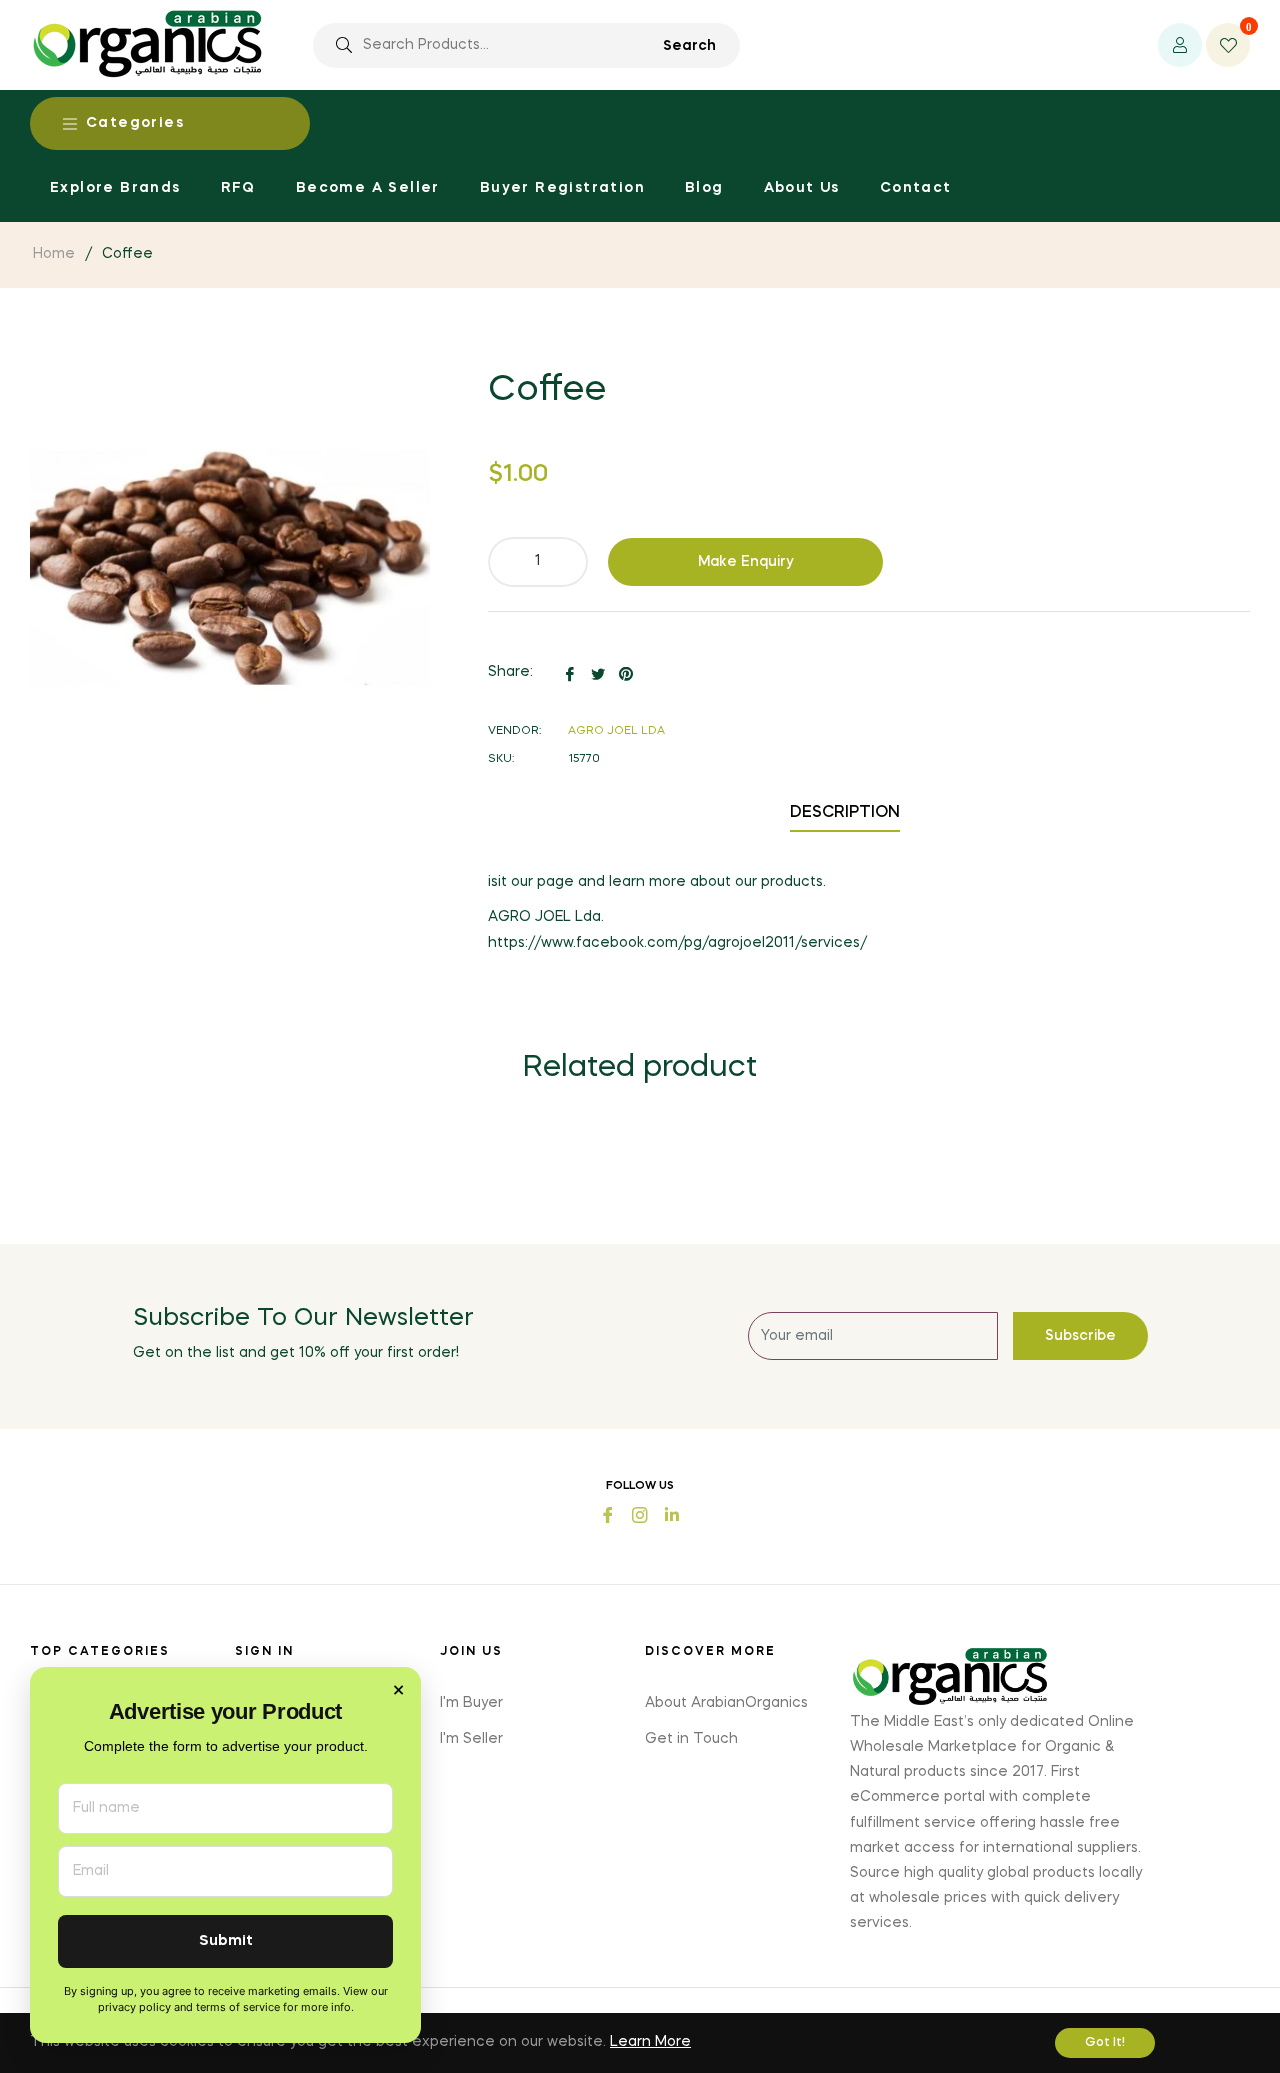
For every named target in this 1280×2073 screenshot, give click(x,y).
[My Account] (1180, 45)
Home (54, 254)
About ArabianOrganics (726, 1703)
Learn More (650, 2042)
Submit (226, 1941)
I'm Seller (471, 1739)
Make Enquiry (746, 562)
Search (689, 46)
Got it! (1105, 2043)
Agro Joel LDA (616, 731)
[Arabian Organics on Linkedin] (672, 1513)
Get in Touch (691, 1739)
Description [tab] (845, 813)
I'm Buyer (471, 1703)
